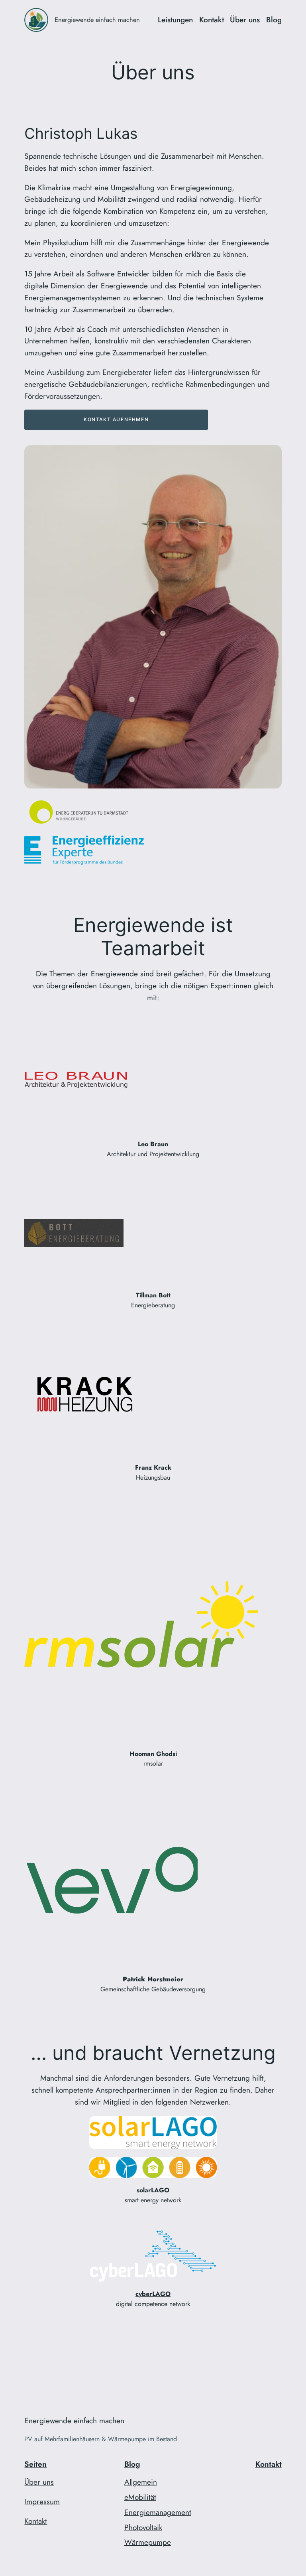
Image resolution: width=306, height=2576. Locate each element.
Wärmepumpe (148, 2542)
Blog (132, 2464)
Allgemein (141, 2482)
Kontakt (36, 2521)
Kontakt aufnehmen (116, 419)
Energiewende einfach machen (97, 20)
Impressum (42, 2501)
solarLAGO (153, 2190)
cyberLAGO (153, 2294)
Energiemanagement (158, 2512)
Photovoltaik (143, 2527)
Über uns (39, 2482)
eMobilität (140, 2497)
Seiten (35, 2464)
